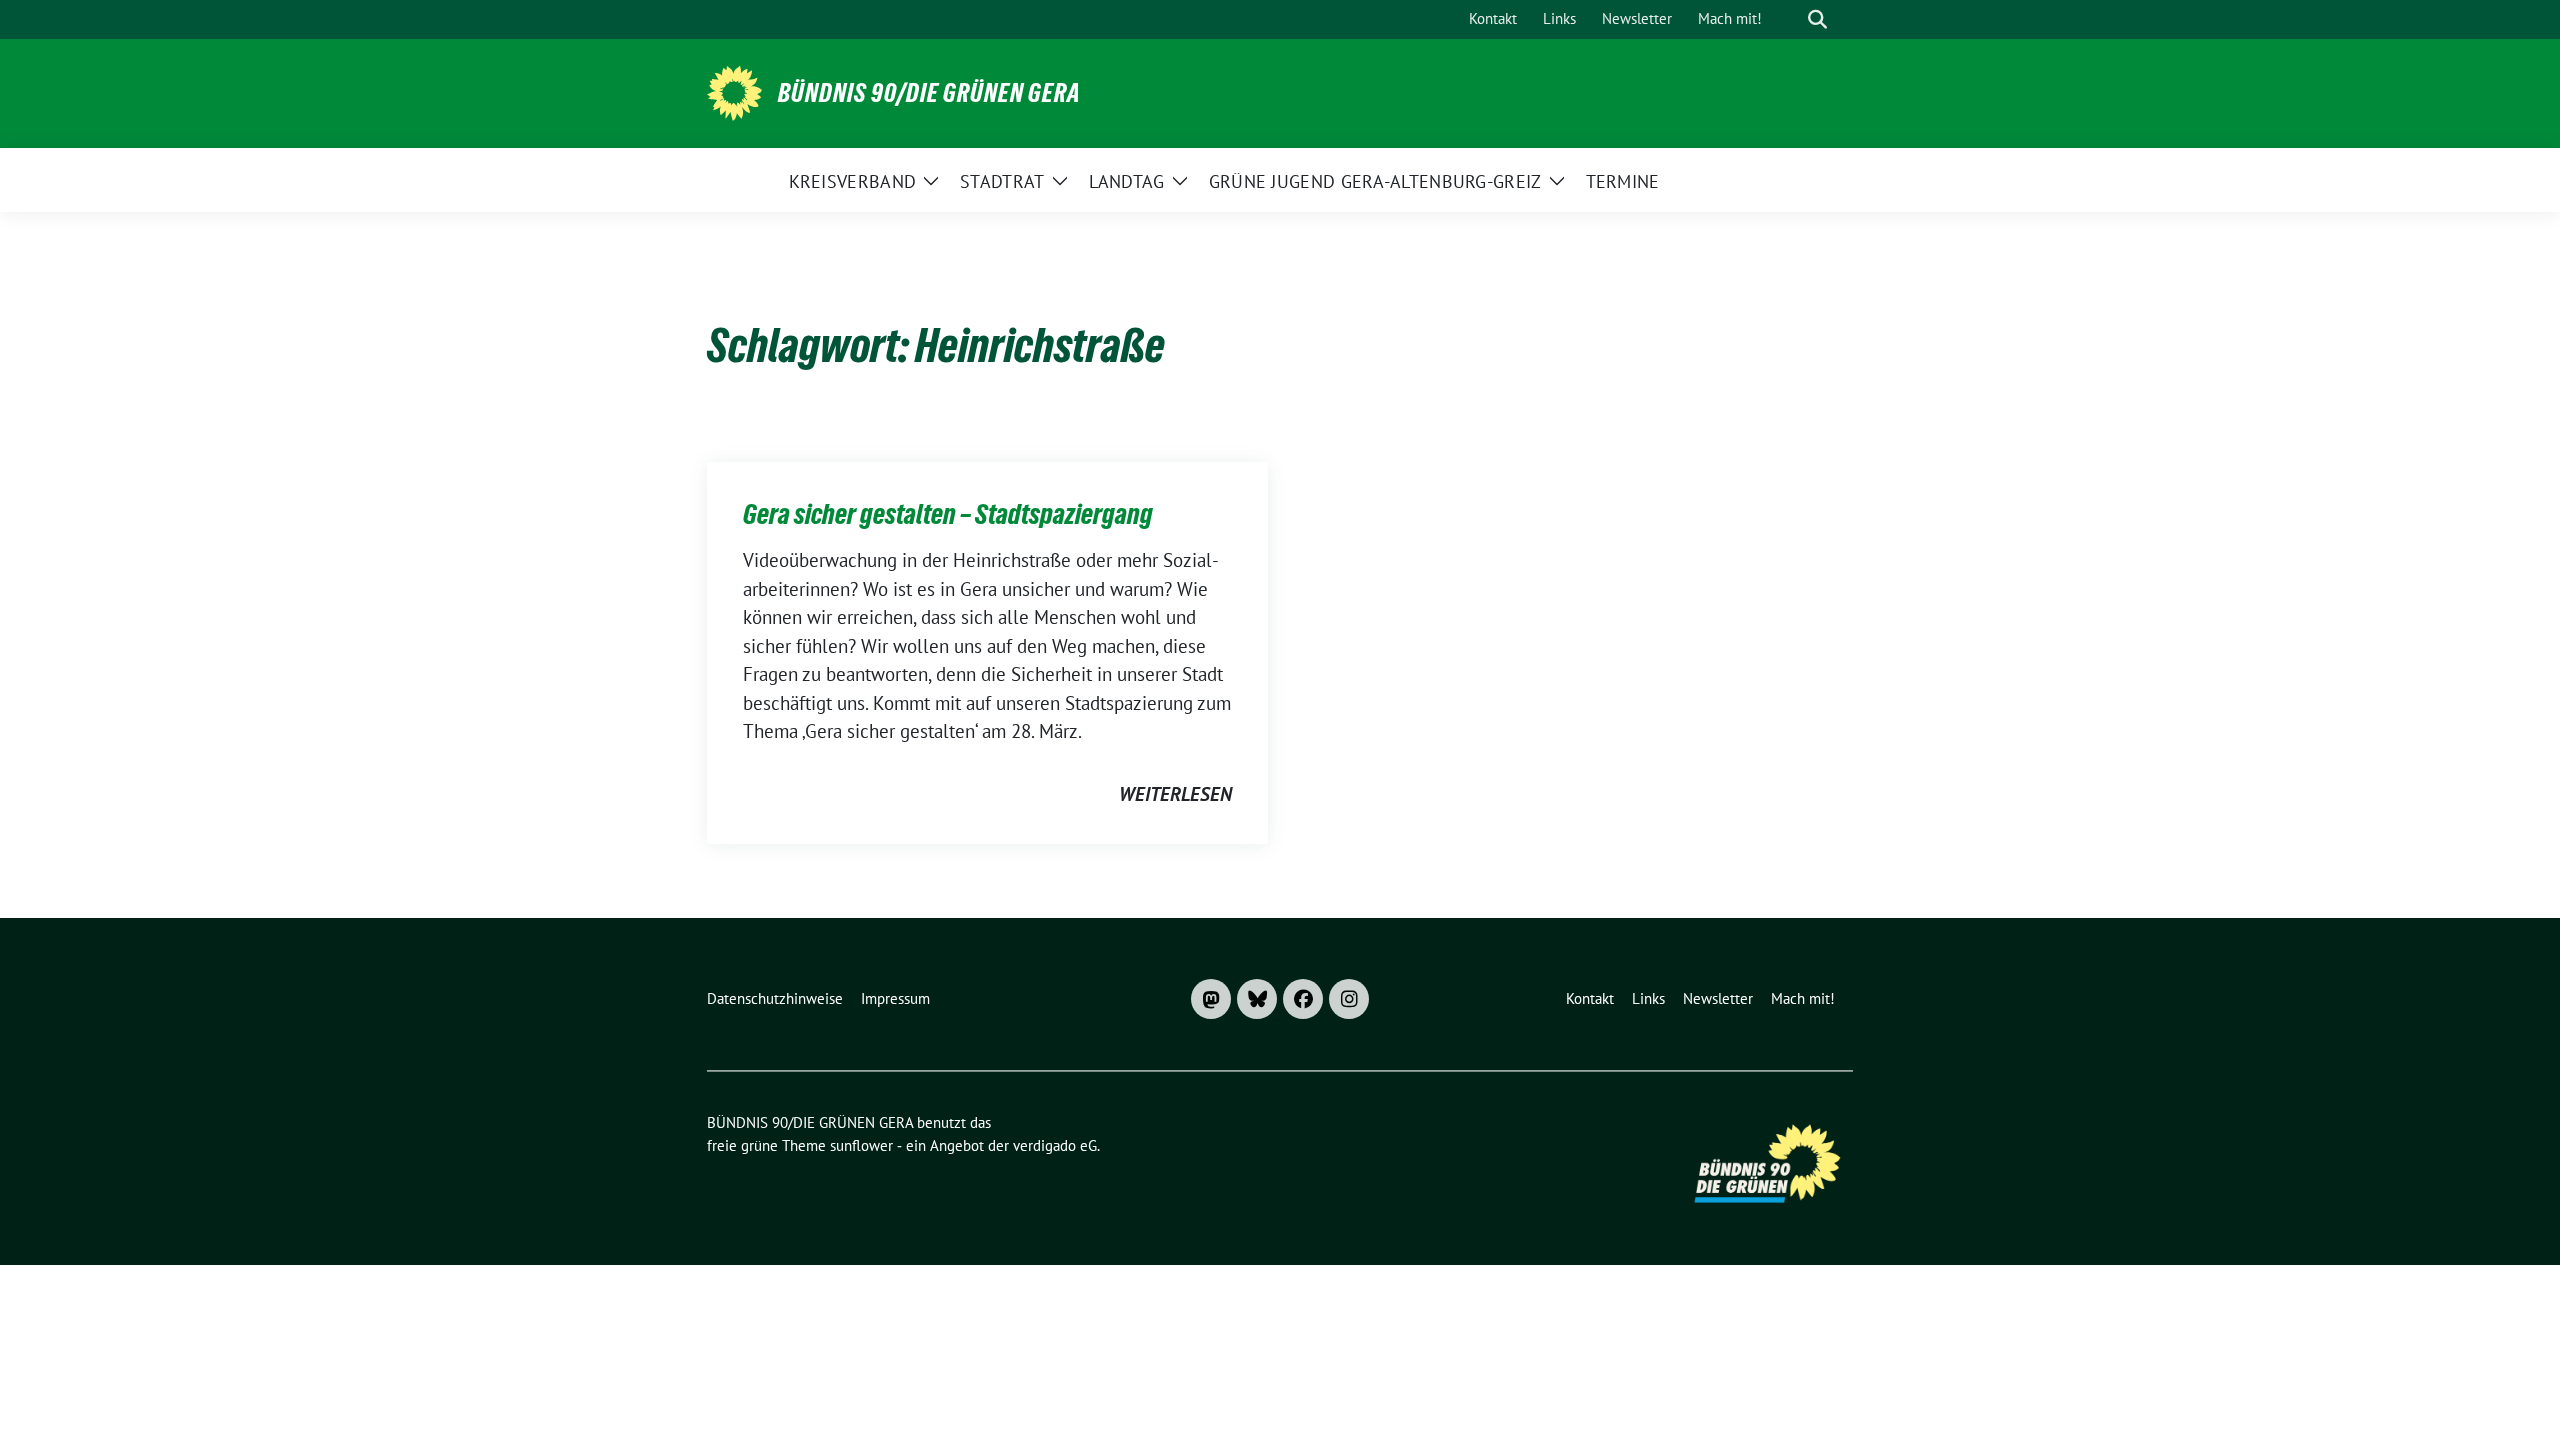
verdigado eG (1055, 1145)
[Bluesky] (1257, 999)
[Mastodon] (1211, 999)
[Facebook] (1303, 999)
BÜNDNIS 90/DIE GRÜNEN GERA (929, 93)
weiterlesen (1175, 794)
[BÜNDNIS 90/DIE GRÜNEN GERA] (734, 91)
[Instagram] (1349, 999)
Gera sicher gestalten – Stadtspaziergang (948, 514)
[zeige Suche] (1817, 19)
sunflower (861, 1145)
